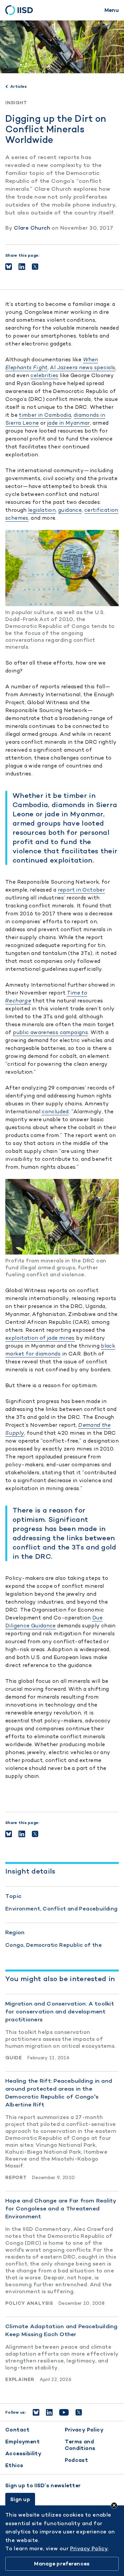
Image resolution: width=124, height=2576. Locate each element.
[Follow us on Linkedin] (49, 2412)
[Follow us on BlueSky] (36, 2412)
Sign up (20, 2499)
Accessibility (23, 2453)
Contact (18, 2430)
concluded (55, 1111)
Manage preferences (62, 2564)
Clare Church (32, 228)
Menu (112, 10)
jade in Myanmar (69, 423)
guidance (70, 510)
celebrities (44, 375)
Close (114, 2505)
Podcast (77, 2460)
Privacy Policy (84, 2430)
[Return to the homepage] (21, 10)
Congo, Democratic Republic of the (54, 1945)
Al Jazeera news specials (83, 367)
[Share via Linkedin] (22, 267)
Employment (22, 2442)
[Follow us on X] (79, 2412)
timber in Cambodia (45, 415)
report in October (81, 890)
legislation (42, 510)
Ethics (14, 2465)
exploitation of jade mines (40, 1338)
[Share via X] (35, 267)
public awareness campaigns (50, 1032)
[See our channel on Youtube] (64, 2412)
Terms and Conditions (80, 2445)
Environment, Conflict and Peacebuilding (62, 1909)
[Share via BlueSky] (9, 267)
